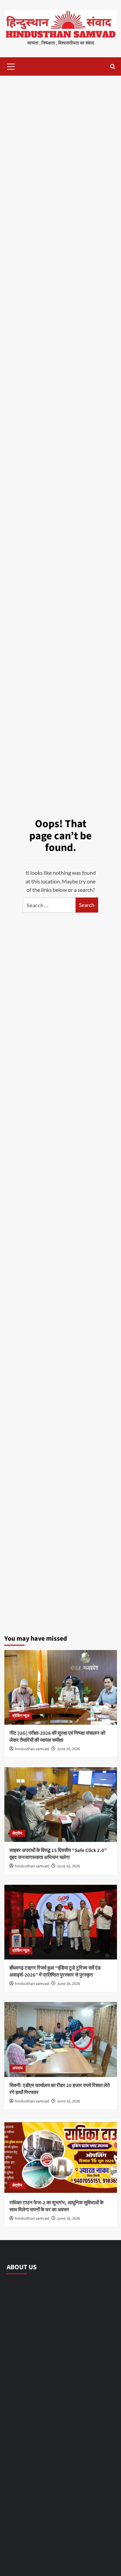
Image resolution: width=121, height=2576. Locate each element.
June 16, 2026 (68, 1749)
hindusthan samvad (32, 1749)
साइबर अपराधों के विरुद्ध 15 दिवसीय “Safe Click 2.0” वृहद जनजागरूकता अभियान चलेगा (58, 1854)
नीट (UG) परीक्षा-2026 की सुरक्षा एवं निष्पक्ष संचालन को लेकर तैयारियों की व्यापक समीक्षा (57, 1737)
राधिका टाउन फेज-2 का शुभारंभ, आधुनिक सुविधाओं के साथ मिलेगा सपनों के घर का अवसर (56, 2206)
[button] (11, 66)
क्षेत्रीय (17, 1833)
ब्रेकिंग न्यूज (21, 1716)
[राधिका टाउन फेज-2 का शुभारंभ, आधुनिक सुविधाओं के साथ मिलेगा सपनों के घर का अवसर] (61, 2157)
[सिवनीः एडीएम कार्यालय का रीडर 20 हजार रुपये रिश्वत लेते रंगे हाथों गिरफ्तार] (61, 2039)
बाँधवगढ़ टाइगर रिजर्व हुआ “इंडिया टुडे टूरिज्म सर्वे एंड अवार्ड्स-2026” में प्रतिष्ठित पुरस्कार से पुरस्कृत (55, 1972)
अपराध (17, 2068)
